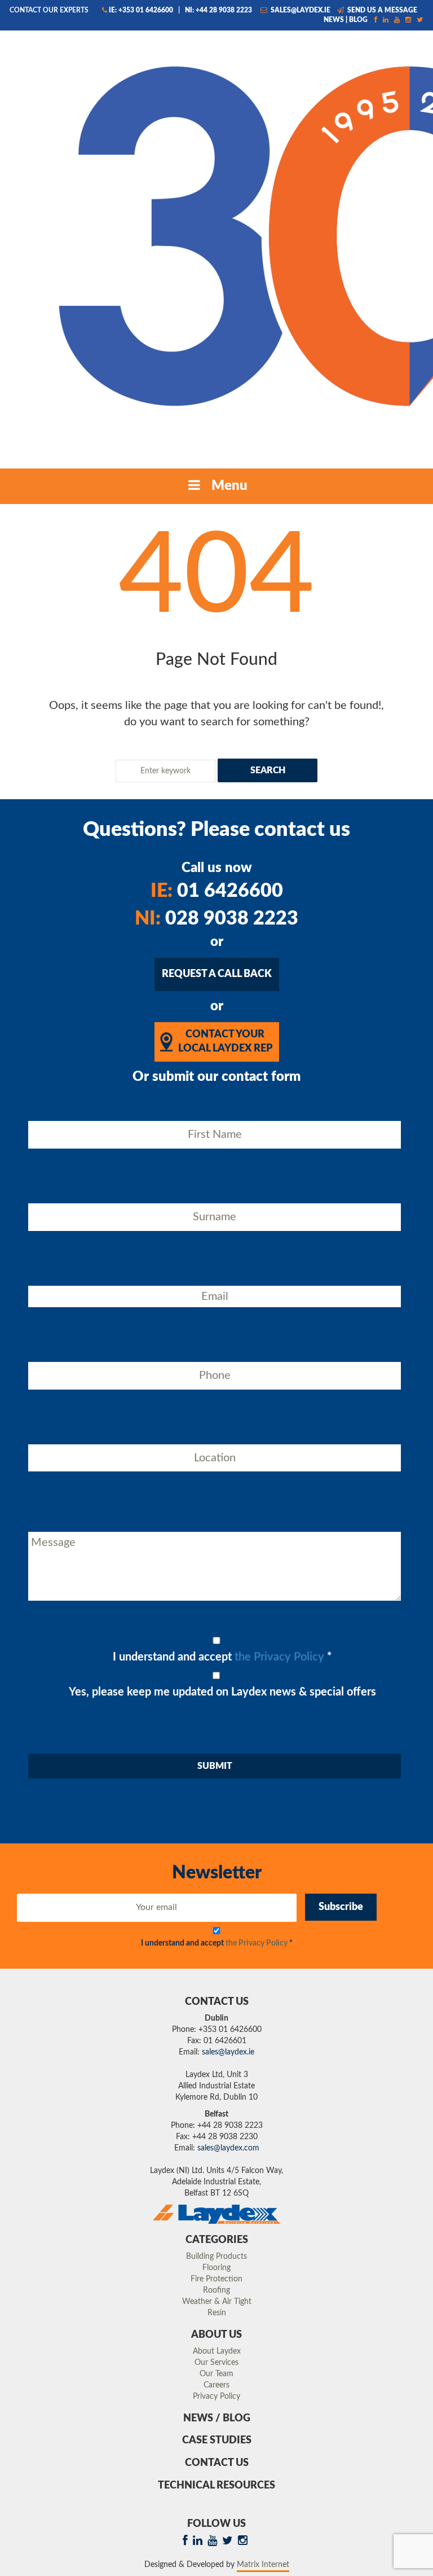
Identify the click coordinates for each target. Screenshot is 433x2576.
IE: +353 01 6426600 (141, 10)
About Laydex (217, 2351)
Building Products (216, 2257)
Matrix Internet (263, 2565)
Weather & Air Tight (217, 2302)
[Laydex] (216, 245)
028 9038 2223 (216, 919)
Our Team (216, 2374)
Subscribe (341, 1907)
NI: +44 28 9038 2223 (218, 10)
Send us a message (381, 10)
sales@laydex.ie (300, 10)
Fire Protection (216, 2279)
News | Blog (346, 20)
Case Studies (217, 2441)
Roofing (216, 2290)
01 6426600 (217, 891)
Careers (216, 2385)
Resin (217, 2313)
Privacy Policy (216, 2397)
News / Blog (217, 2419)
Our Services (216, 2363)
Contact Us (217, 2463)
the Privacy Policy (279, 1657)
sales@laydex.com (228, 2148)
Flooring (216, 2268)
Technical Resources (216, 2486)
